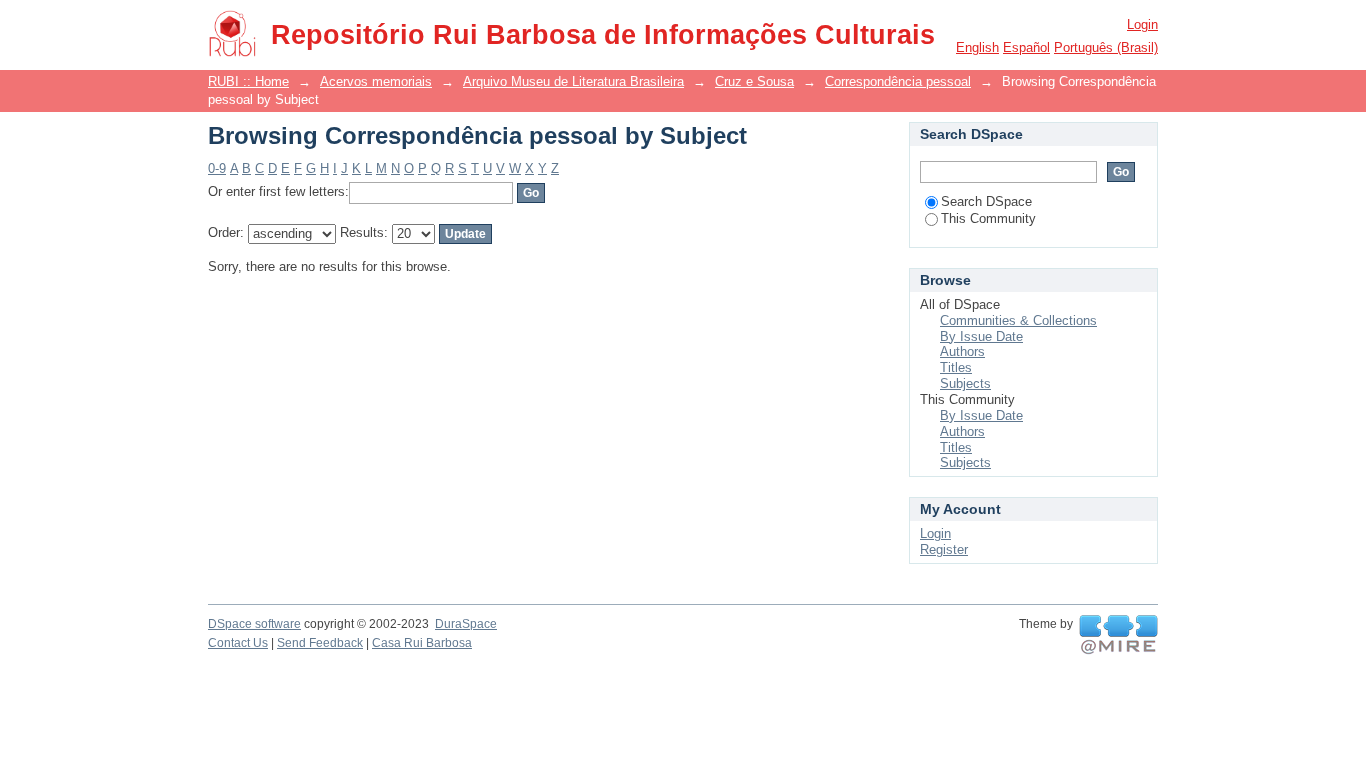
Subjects (965, 383)
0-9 (217, 168)
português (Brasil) (1106, 47)
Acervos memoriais (376, 81)
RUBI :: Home (248, 81)
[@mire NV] (1118, 635)
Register (944, 549)
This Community (988, 218)
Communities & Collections (1018, 320)
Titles (956, 367)
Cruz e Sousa (754, 81)
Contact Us (238, 643)
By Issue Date (981, 336)
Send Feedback (320, 643)
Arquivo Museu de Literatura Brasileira (573, 81)
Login (1142, 24)
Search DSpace (986, 201)
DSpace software (254, 624)
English (977, 47)
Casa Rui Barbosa (422, 643)
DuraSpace (466, 624)
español (1026, 47)
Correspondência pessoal (898, 81)
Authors (962, 351)
